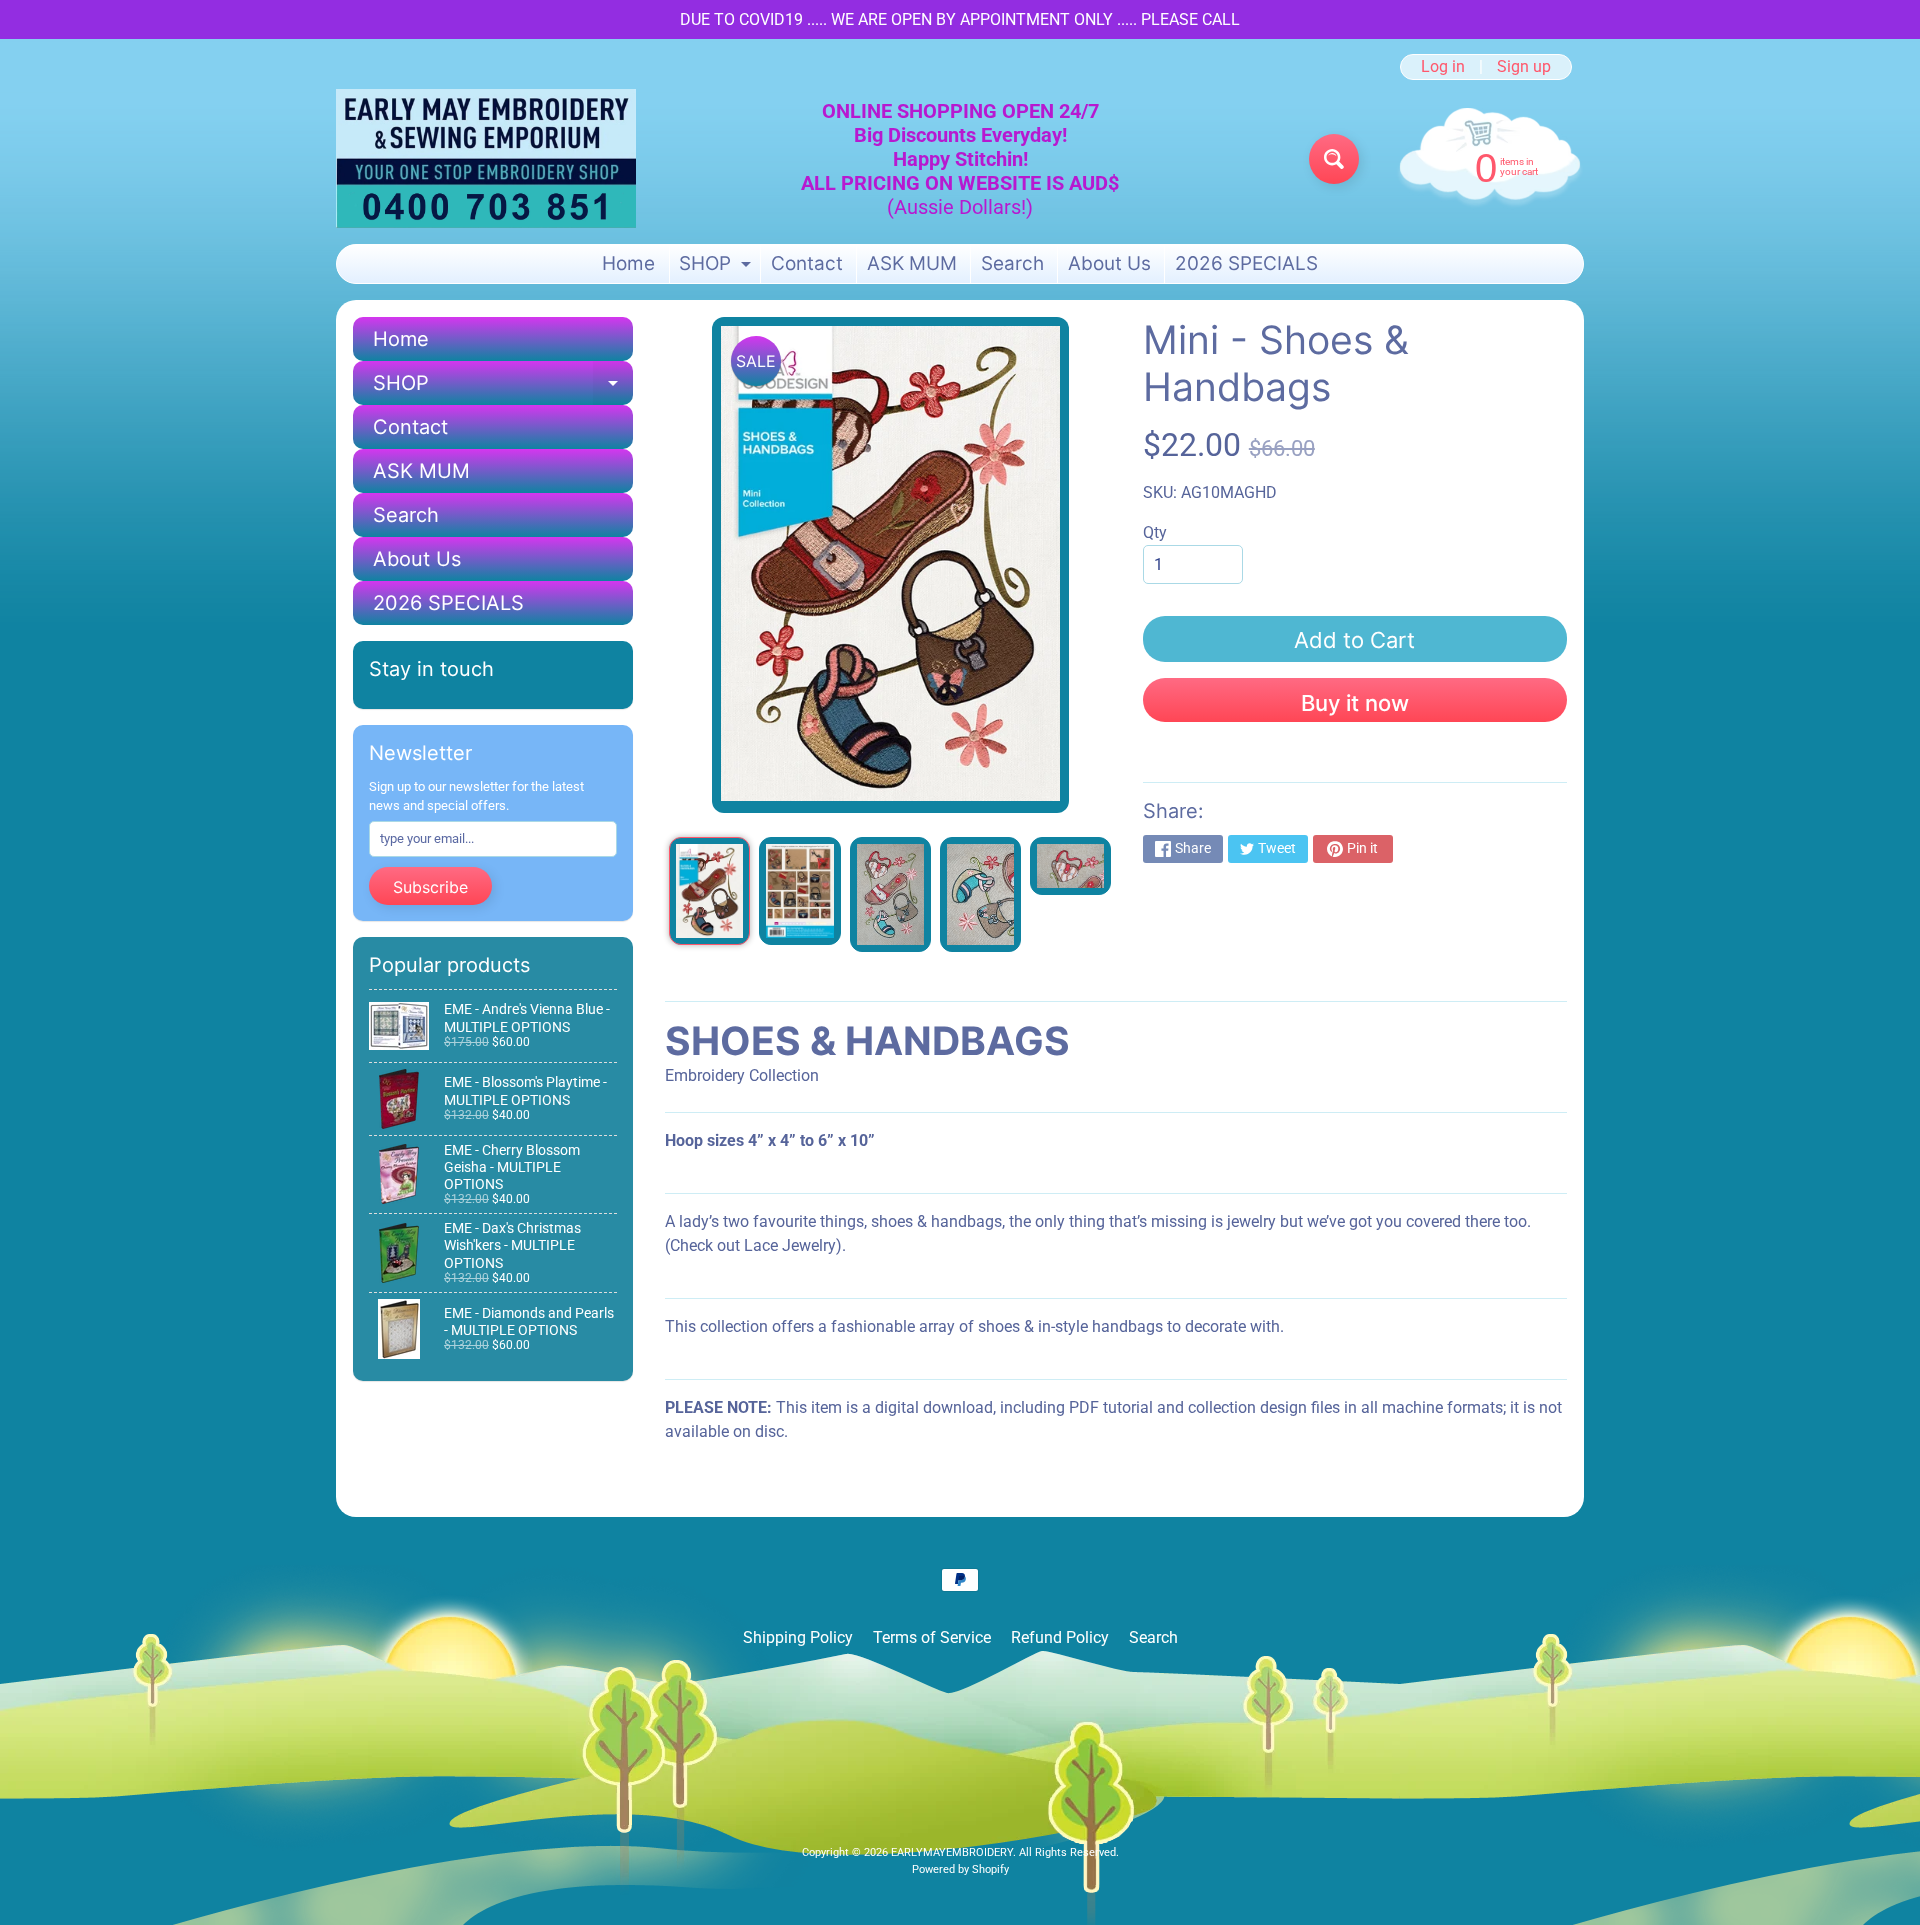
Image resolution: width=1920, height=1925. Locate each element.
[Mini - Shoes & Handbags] (709, 891)
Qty (1155, 532)
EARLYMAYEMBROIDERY (952, 1852)
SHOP (717, 267)
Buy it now (1355, 703)
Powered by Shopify (960, 1869)
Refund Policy (1060, 1637)
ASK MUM (912, 263)
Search (1012, 263)
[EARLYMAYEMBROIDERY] (486, 158)
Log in (1443, 67)
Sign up (1524, 67)
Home (628, 263)
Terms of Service (932, 1637)
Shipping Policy (798, 1637)
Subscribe (430, 887)
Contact (807, 263)
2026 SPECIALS (1246, 263)
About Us (1109, 263)
